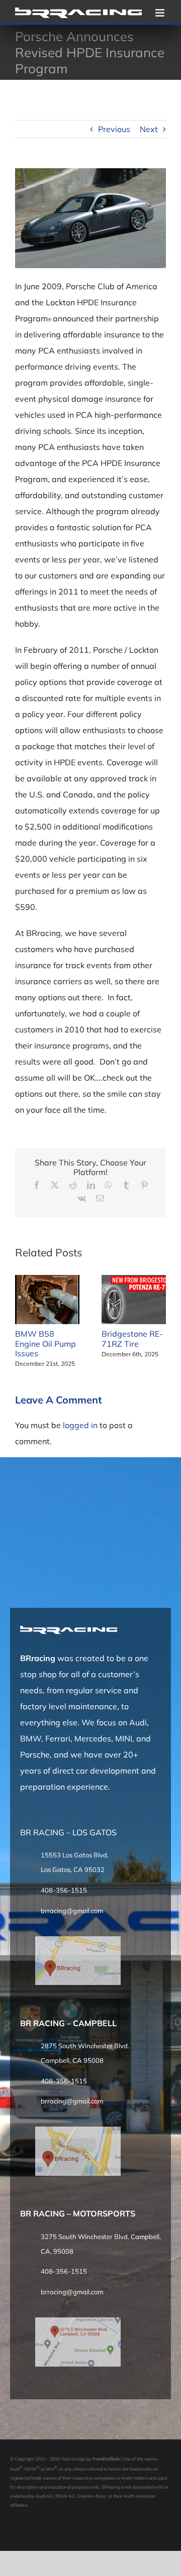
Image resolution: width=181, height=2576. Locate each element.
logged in (80, 1425)
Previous (114, 129)
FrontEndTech (106, 2459)
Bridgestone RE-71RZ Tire (132, 1338)
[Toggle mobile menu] (161, 13)
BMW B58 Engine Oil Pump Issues (46, 1343)
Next (149, 129)
